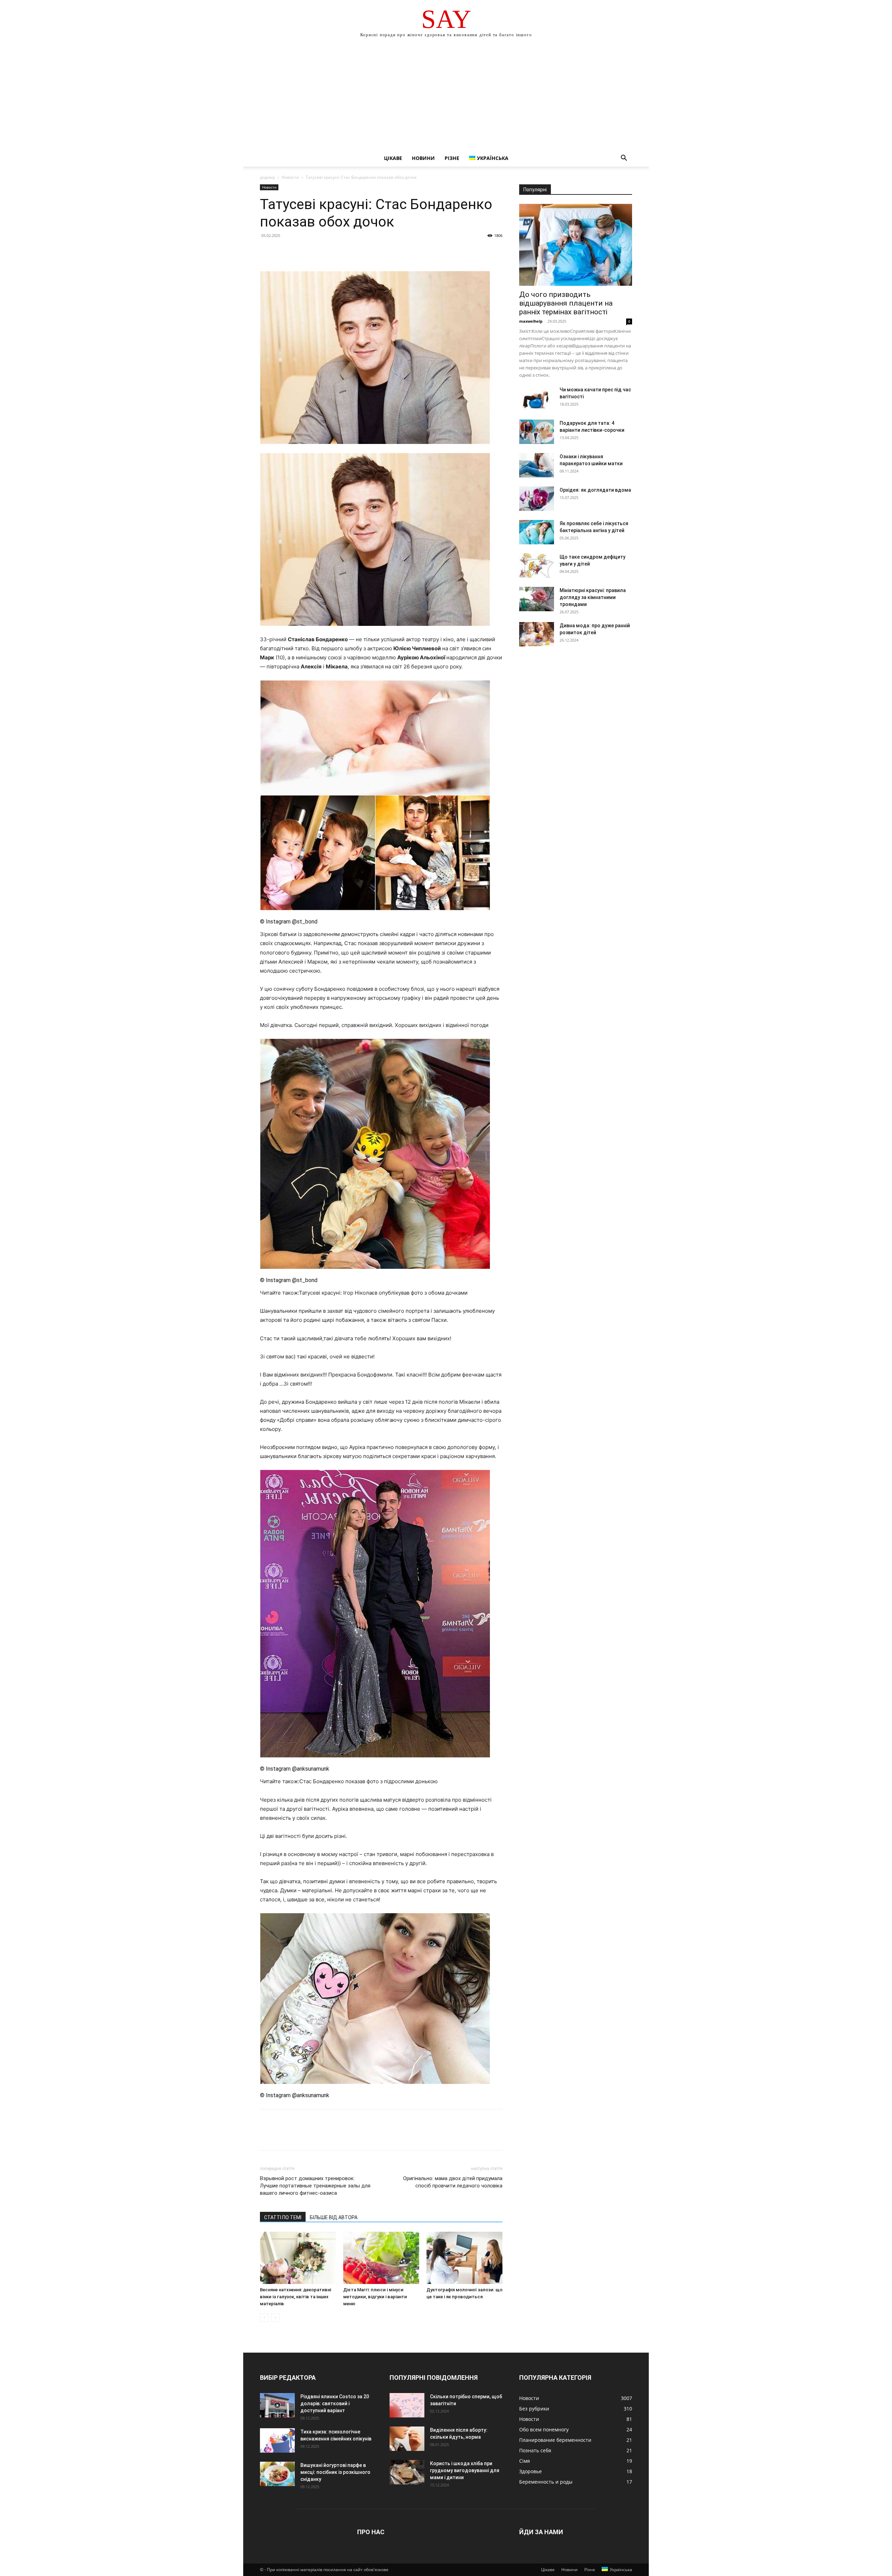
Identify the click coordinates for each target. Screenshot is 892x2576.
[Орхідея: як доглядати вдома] (537, 499)
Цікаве (393, 158)
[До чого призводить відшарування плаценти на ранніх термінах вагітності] (576, 245)
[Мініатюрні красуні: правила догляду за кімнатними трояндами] (537, 599)
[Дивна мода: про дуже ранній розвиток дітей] (537, 634)
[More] (331, 251)
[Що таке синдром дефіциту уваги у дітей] (537, 566)
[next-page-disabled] (275, 2318)
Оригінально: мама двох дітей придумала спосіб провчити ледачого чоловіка (453, 2182)
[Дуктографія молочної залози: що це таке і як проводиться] (464, 2258)
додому (267, 177)
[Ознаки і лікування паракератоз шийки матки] (537, 465)
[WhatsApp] (315, 251)
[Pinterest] (299, 251)
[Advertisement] (446, 98)
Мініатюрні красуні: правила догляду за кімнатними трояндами (593, 597)
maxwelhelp (531, 321)
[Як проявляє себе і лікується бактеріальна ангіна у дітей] (537, 532)
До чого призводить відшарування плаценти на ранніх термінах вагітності (566, 303)
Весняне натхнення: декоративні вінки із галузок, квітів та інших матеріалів (295, 2297)
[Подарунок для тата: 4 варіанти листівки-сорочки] (537, 432)
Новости (290, 177)
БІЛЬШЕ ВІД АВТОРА (334, 2217)
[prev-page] (264, 2318)
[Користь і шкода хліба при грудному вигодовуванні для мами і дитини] (407, 2472)
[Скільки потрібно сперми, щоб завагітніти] (407, 2405)
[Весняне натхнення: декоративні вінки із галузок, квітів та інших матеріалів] (298, 2258)
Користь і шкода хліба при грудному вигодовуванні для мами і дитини (465, 2470)
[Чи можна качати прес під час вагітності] (537, 398)
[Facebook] (267, 251)
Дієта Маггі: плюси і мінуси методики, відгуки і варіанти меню (375, 2297)
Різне (452, 158)
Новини (423, 158)
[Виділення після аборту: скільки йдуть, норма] (407, 2439)
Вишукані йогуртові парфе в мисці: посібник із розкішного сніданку (335, 2472)
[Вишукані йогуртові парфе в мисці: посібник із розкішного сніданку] (277, 2474)
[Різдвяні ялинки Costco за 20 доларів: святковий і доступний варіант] (277, 2405)
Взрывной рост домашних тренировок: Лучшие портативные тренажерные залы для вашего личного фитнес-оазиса (315, 2186)
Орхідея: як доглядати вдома (595, 490)
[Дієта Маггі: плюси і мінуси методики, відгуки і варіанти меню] (381, 2258)
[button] (624, 159)
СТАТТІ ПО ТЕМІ (283, 2217)
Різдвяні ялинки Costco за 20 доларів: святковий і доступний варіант (335, 2403)
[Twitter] (283, 251)
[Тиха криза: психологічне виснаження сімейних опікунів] (277, 2440)
